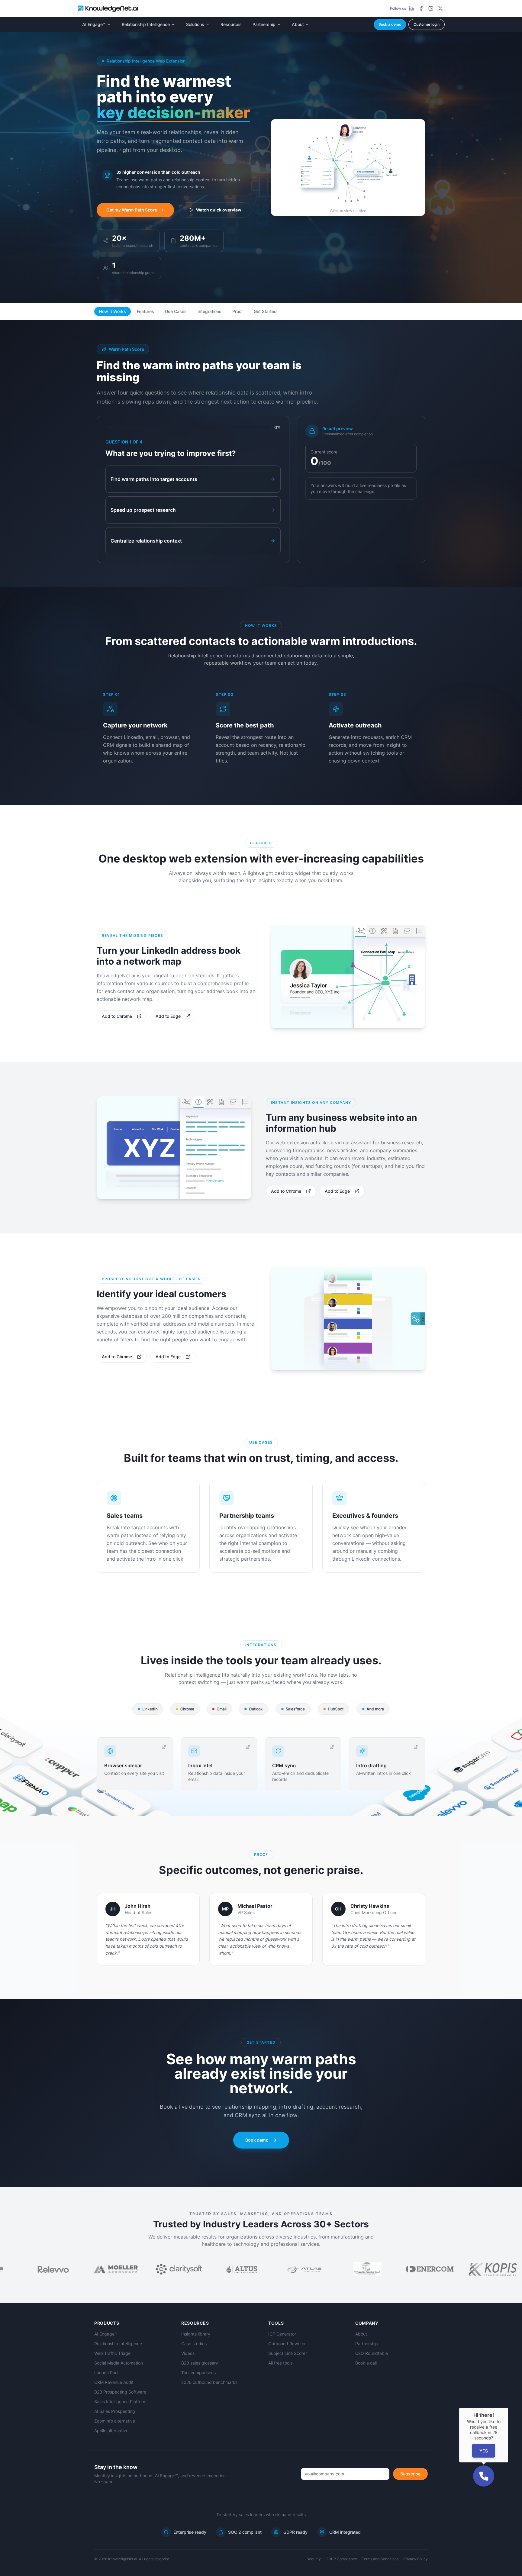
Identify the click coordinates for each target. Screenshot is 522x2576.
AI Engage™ (94, 24)
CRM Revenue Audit (114, 2382)
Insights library (196, 2334)
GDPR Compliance (341, 2559)
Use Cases (176, 311)
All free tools (280, 2363)
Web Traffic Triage (112, 2353)
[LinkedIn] (411, 8)
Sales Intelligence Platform (120, 2402)
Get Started (265, 311)
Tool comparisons (198, 2373)
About (298, 24)
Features (145, 311)
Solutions (195, 24)
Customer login (427, 24)
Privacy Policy (416, 2559)
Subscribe (410, 2474)
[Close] (508, 2408)
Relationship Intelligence (146, 24)
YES (484, 2451)
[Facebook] (421, 8)
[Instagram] (431, 8)
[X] (440, 8)
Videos (188, 2353)
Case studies (194, 2344)
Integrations (209, 311)
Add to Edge (168, 1016)
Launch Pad (106, 2373)
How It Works (113, 311)
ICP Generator (282, 2334)
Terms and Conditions (380, 2559)
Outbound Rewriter (287, 2344)
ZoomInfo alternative (115, 2421)
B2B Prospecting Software (120, 2392)
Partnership (264, 24)
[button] (484, 2476)
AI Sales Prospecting (115, 2411)
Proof (238, 311)
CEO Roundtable (372, 2353)
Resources (231, 24)
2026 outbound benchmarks (209, 2382)
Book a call (366, 2363)
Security (314, 2559)
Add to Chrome (117, 1016)
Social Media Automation (119, 2363)
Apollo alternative (111, 2431)
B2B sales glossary (200, 2363)
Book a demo (390, 24)
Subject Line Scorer (288, 2353)
